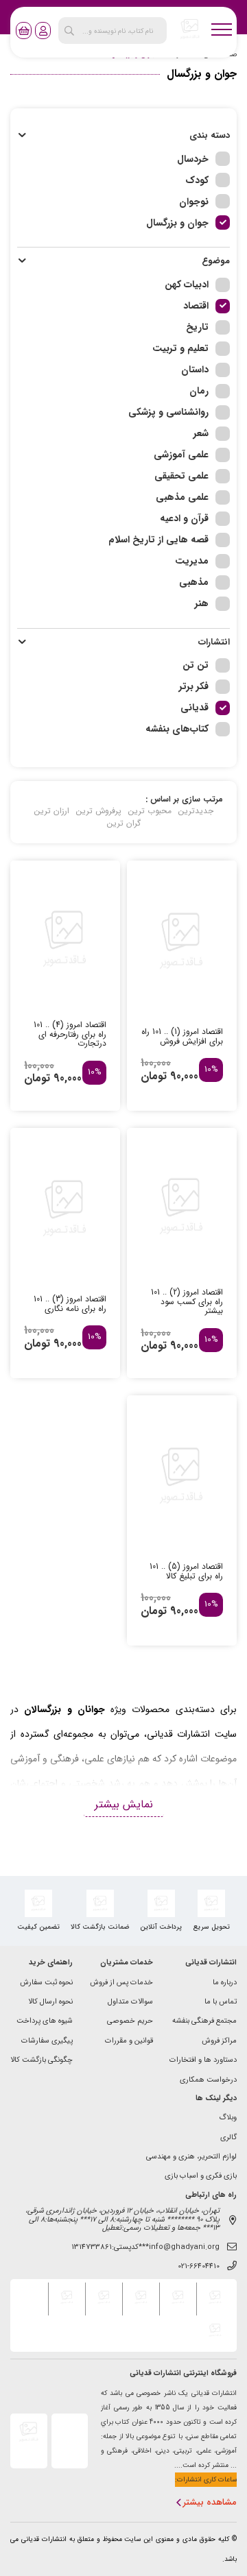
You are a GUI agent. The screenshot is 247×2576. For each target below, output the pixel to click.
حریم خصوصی (130, 2022)
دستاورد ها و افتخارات (203, 2061)
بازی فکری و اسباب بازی (201, 2177)
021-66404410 (199, 2267)
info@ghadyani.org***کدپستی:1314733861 (145, 2248)
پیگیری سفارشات (47, 2042)
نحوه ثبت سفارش (46, 1983)
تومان (154, 1076)
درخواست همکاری (208, 2081)
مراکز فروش (219, 2042)
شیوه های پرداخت (45, 2022)
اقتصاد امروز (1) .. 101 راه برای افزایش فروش (182, 1037)
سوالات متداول (130, 2002)
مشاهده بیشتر (210, 2503)
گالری (228, 2138)
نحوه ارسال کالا (50, 2002)
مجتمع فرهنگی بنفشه (204, 2022)
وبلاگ (228, 2118)
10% (211, 1070)
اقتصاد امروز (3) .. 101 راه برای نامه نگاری (70, 1304)
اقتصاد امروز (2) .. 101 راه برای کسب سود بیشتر (187, 1302)
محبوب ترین (150, 811)
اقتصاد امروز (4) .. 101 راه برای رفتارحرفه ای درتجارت (70, 1034)
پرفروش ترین (99, 811)
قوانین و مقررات (129, 2042)
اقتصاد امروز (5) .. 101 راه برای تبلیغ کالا (186, 1572)
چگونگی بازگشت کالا (42, 2061)
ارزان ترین (52, 811)
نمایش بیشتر (124, 1804)
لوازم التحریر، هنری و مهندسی (191, 2157)
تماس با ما (221, 2002)
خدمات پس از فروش (121, 1983)
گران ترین (124, 823)
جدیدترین (196, 811)
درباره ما (225, 1983)
